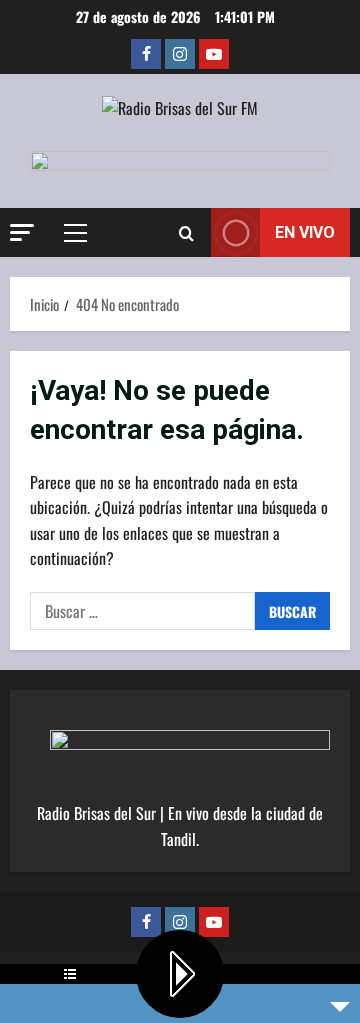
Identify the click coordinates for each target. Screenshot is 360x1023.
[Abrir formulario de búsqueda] (186, 233)
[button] (22, 232)
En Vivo (305, 232)
